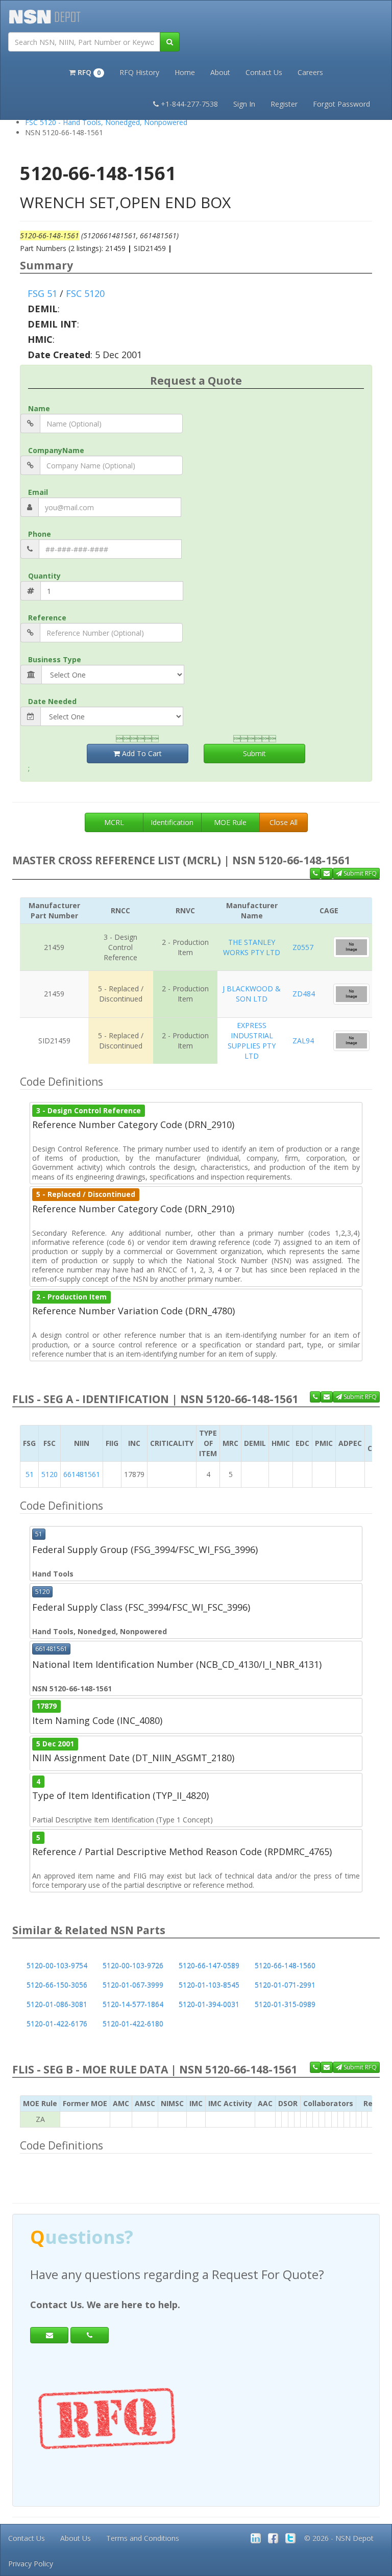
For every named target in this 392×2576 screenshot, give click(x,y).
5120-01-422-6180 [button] (133, 2024)
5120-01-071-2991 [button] (285, 1985)
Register (284, 104)
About (220, 72)
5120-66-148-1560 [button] (285, 1966)
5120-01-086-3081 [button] (57, 2004)
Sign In (244, 104)
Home (185, 72)
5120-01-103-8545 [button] (209, 1985)
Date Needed (52, 701)
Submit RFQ (359, 873)
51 (30, 1474)
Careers (310, 72)
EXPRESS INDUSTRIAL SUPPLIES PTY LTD (252, 1041)
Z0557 (303, 947)
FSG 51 (42, 293)
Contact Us (264, 72)
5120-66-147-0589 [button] (209, 1966)
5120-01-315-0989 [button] (285, 2004)
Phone (40, 534)
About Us (76, 2538)
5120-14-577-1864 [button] (133, 2004)
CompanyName (56, 450)
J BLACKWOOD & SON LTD (252, 994)
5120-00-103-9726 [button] (133, 1966)
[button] (87, 71)
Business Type (55, 659)
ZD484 (304, 994)
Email (38, 492)
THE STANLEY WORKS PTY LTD (252, 947)
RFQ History (139, 72)
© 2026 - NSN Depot (339, 2538)
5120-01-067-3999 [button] (133, 1985)
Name (39, 408)
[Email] (49, 2335)
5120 (50, 1474)
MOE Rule (230, 822)
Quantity (44, 576)
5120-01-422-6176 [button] (57, 2024)
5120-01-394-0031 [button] (209, 2004)
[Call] (90, 2335)
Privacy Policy (31, 2564)
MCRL (114, 822)
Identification (172, 822)
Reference (47, 618)
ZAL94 (303, 1041)
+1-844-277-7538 (189, 104)
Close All (284, 822)
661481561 (82, 1474)
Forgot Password (341, 104)
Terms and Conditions (143, 2538)
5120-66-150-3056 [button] (57, 1985)
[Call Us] (315, 873)
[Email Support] (327, 873)
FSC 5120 (85, 293)
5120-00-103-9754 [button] (57, 1966)
